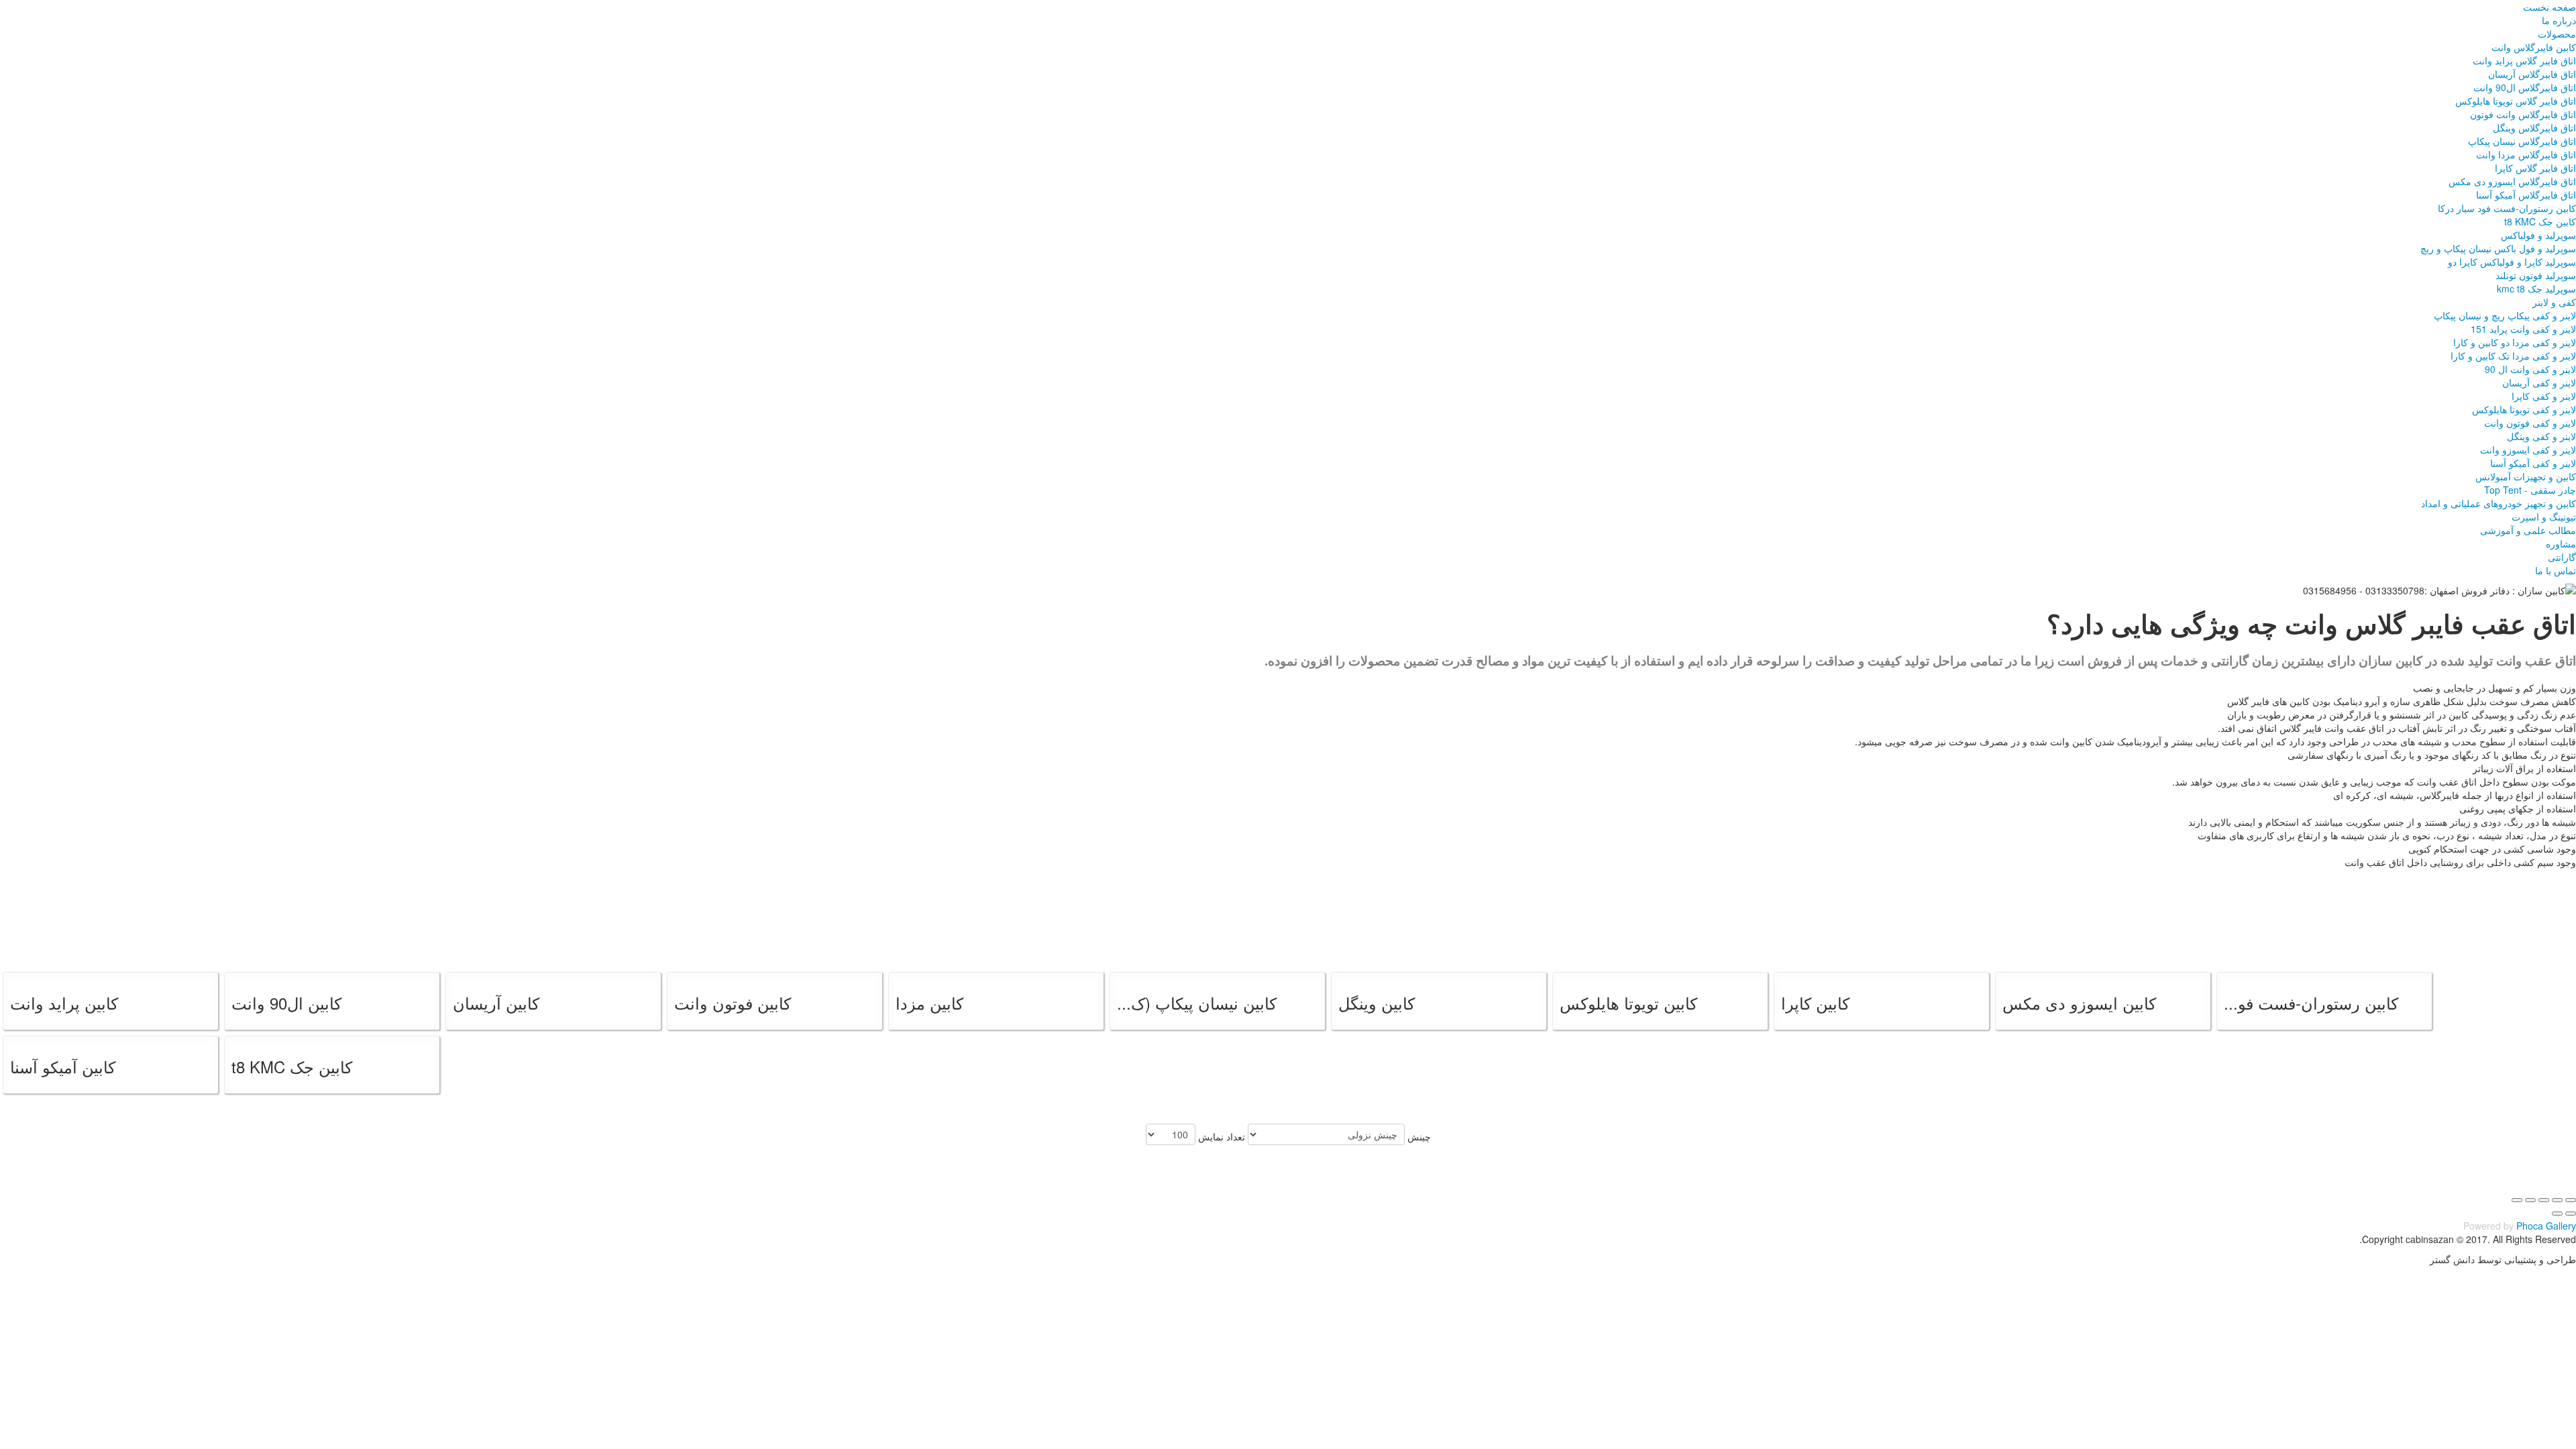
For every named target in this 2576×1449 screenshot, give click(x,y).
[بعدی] (2557, 1214)
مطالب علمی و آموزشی (2528, 530)
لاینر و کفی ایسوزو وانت (2528, 449)
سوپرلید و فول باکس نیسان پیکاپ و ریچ (2498, 248)
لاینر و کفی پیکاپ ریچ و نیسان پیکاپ (2505, 315)
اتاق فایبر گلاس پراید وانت (2524, 60)
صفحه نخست (2550, 7)
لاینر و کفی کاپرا (2544, 396)
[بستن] (2571, 1200)
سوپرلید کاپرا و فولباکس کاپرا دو (2512, 262)
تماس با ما (2556, 570)
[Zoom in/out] (2530, 1200)
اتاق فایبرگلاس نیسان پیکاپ (2522, 141)
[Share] (2557, 1200)
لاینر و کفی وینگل (2541, 436)
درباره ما (2559, 20)
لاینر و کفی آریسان (2539, 382)
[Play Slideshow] (2517, 1200)
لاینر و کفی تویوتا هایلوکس (2524, 409)
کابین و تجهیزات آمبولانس (2526, 476)
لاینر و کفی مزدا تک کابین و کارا (2513, 356)
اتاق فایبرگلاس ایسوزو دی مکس (2512, 181)
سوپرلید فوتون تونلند (2536, 275)
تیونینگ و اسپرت (2544, 517)
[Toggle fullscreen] (2544, 1200)
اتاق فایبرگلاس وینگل (2534, 127)
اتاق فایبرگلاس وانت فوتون (2523, 114)
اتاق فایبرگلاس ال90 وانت (2525, 87)
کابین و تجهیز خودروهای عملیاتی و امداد (2499, 503)
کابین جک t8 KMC (2540, 221)
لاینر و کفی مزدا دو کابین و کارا (2515, 342)
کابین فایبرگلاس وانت (2534, 47)
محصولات (2557, 34)
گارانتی (2562, 557)
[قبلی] (2571, 1214)
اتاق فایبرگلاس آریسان (2532, 74)
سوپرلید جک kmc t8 (2536, 288)
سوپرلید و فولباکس (2538, 235)
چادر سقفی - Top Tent (2530, 490)
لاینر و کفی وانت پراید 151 (2523, 329)
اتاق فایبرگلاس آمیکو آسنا (2526, 195)
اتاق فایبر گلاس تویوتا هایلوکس (2516, 101)
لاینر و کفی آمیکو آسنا (2533, 463)
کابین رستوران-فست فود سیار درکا (2507, 208)
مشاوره (2561, 543)
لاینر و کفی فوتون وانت (2530, 423)
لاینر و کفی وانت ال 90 (2530, 369)
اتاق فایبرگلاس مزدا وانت (2526, 154)
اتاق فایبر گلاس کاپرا (2535, 168)
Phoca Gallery (2546, 1226)
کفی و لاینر (2554, 302)
